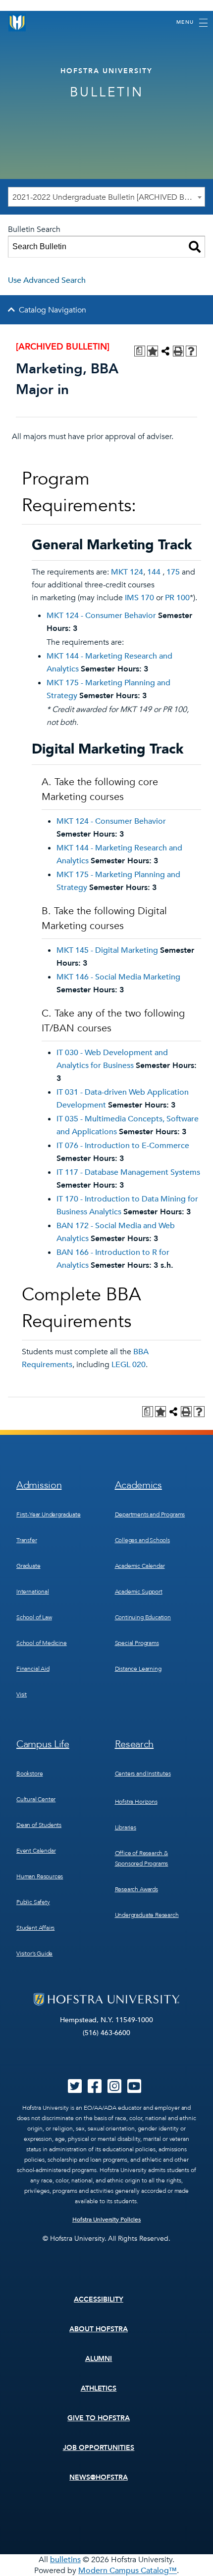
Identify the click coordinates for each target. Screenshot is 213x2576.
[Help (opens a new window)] (191, 351)
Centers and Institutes (143, 1774)
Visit (22, 1694)
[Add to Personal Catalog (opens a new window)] (153, 351)
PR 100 (177, 598)
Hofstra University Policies (107, 2220)
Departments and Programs (150, 1514)
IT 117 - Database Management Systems (128, 1172)
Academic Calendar (140, 1566)
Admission (39, 1485)
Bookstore (29, 1774)
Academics (138, 1485)
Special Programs (137, 1643)
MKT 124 (127, 572)
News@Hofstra (99, 2477)
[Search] (195, 247)
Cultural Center (36, 1799)
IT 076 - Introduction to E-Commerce (123, 1146)
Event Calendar (36, 1851)
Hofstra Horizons (136, 1802)
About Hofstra (99, 2329)
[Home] (17, 22)
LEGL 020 (129, 1365)
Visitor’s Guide (34, 1954)
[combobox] (106, 197)
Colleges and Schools (142, 1540)
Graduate (28, 1566)
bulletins (65, 2560)
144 (154, 572)
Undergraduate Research (147, 1915)
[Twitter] (75, 2089)
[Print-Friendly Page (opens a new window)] (178, 351)
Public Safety (33, 1902)
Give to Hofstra (99, 2418)
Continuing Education (143, 1617)
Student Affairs (35, 1928)
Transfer (27, 1540)
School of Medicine (42, 1643)
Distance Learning (138, 1669)
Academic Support (139, 1592)
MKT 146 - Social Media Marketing (118, 977)
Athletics (99, 2388)
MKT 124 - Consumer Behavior (101, 616)
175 (173, 572)
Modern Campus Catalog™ (128, 2571)
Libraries (126, 1827)
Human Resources (40, 1876)
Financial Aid (33, 1669)
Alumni (99, 2359)
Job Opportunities (99, 2448)
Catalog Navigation (53, 310)
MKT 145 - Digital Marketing (107, 950)
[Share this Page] (165, 351)
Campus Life (43, 1744)
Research (134, 1744)
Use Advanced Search (47, 280)
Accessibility (99, 2299)
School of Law (34, 1617)
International (33, 1592)
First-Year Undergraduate (49, 1514)
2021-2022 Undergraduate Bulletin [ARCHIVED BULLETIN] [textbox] (108, 197)
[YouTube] (134, 2089)
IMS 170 (139, 598)
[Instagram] (114, 2089)
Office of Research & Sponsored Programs (142, 1858)
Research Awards (136, 1889)
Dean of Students (39, 1825)
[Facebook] (95, 2089)
